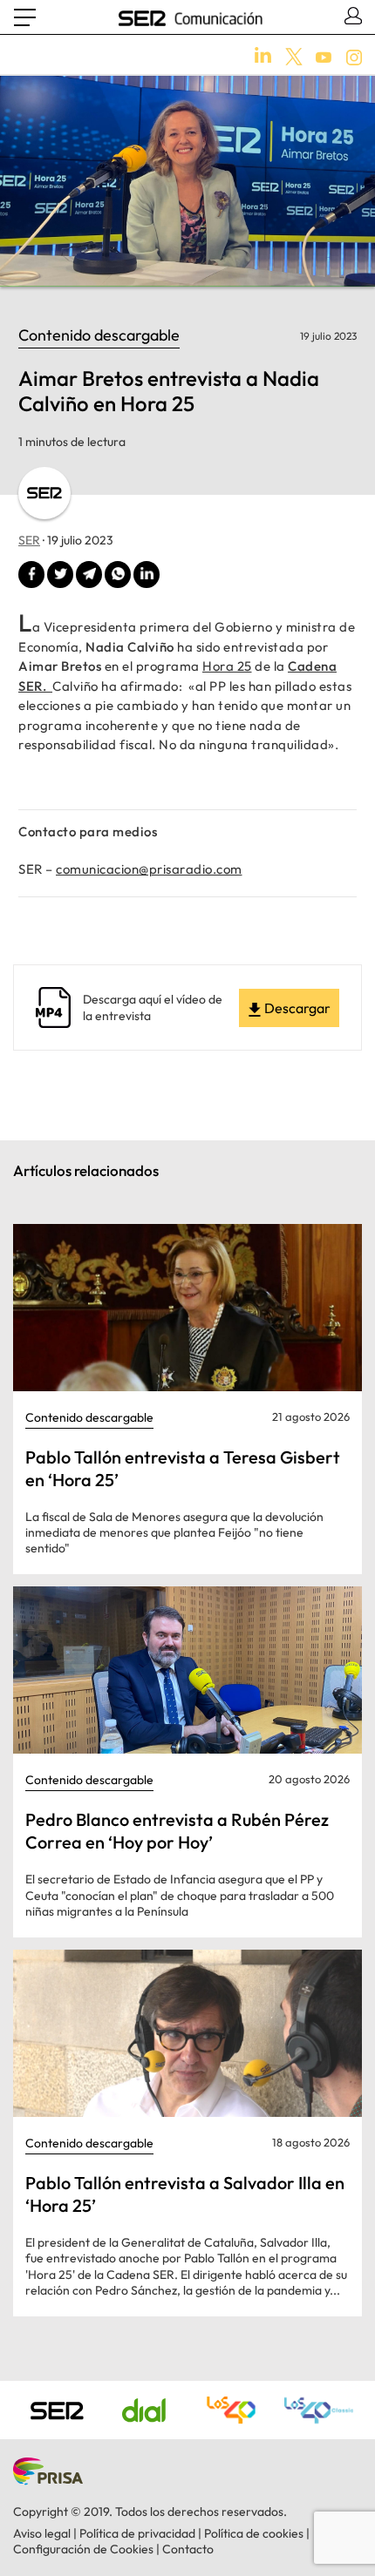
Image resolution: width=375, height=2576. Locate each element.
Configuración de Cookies (83, 2549)
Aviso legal (42, 2533)
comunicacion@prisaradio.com (149, 869)
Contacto (188, 2549)
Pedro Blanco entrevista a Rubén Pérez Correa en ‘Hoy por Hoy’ (177, 1831)
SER (29, 540)
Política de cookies (254, 2533)
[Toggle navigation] (25, 17)
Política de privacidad (137, 2533)
